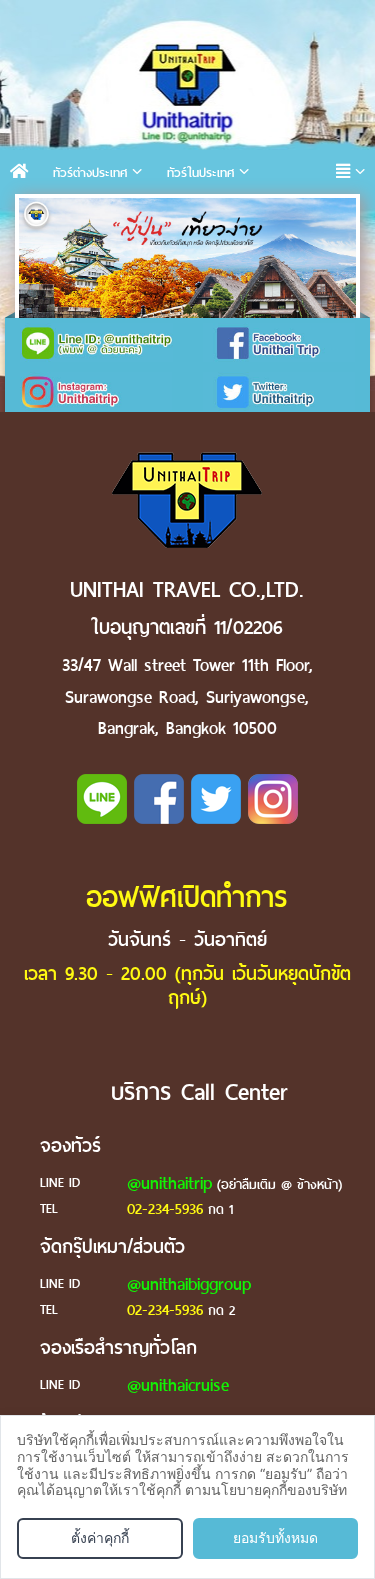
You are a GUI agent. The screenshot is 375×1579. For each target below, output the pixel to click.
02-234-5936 (165, 1209)
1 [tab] (39, 219)
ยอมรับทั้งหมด (275, 1537)
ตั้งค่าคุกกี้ (100, 1537)
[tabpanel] (187, 265)
